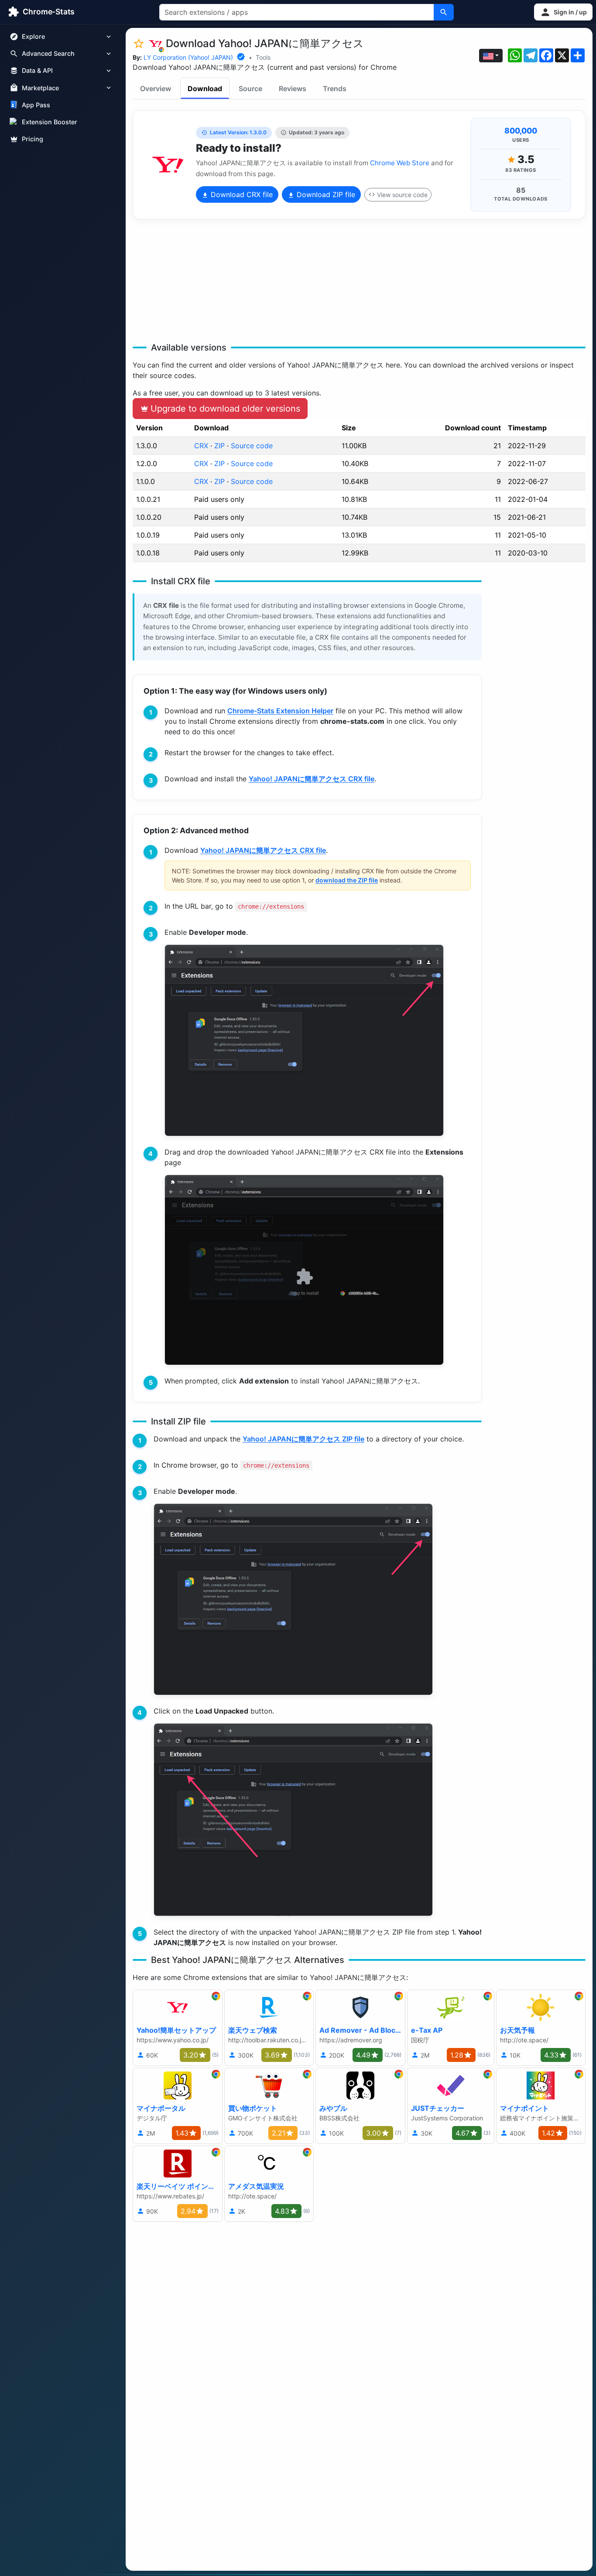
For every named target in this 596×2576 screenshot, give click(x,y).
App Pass (36, 105)
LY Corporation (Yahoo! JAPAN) (188, 57)
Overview (156, 89)
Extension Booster (50, 122)
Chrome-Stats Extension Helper (280, 711)
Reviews (293, 89)
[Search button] (444, 12)
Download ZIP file (325, 194)
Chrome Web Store (400, 163)
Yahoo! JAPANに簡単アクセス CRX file (312, 779)
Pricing (33, 139)
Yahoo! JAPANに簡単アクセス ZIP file (303, 1439)
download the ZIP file (347, 880)
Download (205, 89)
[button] (563, 12)
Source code (252, 446)
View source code (402, 195)
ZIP (219, 446)
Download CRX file (241, 194)
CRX (201, 446)
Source (250, 89)
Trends (335, 89)
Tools (263, 57)
